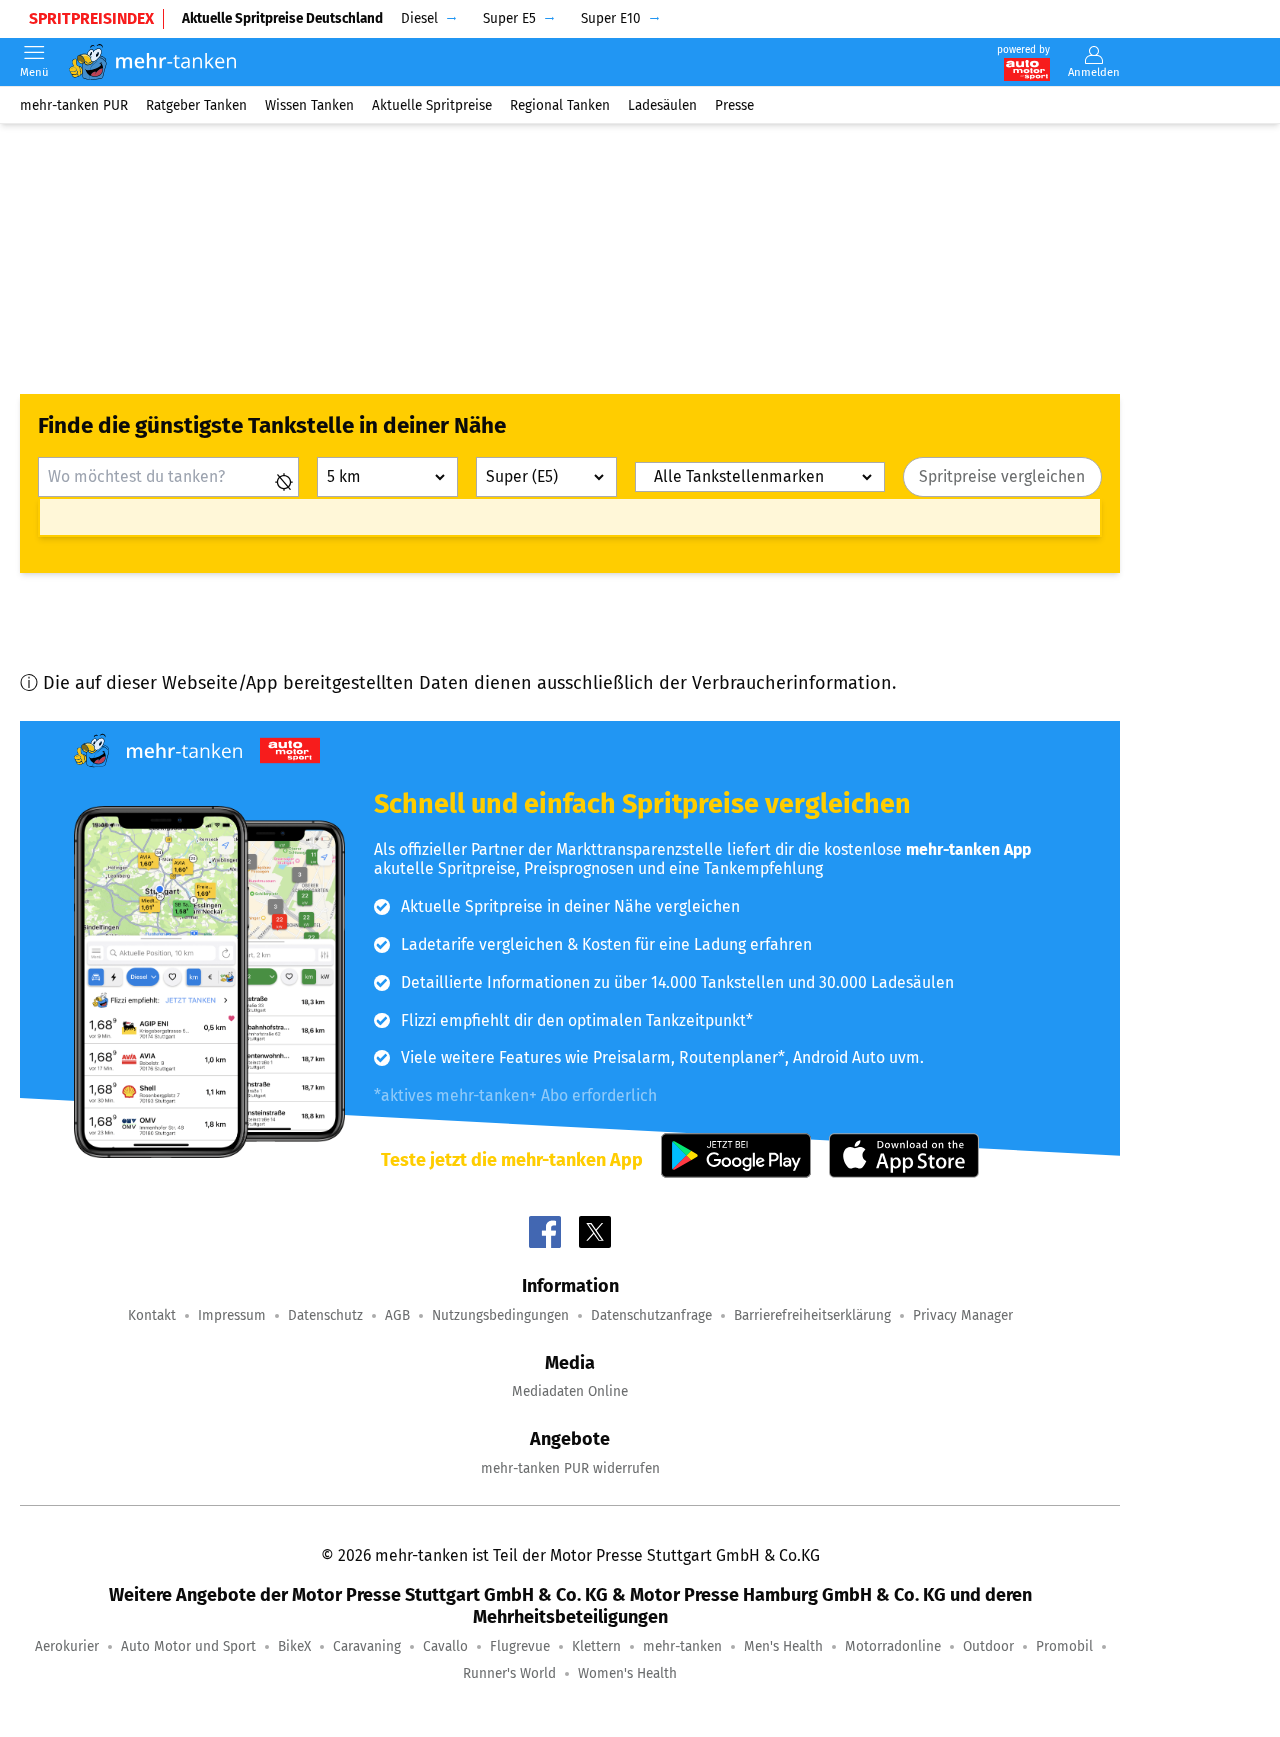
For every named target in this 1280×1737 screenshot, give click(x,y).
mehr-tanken (682, 1646)
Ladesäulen (662, 104)
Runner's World (509, 1673)
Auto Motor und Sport (188, 1646)
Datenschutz (325, 1315)
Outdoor (988, 1646)
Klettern (596, 1646)
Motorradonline (893, 1646)
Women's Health (627, 1673)
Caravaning (367, 1646)
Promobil (1064, 1646)
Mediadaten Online (570, 1391)
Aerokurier (67, 1646)
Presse (734, 104)
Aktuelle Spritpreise (432, 104)
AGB (397, 1315)
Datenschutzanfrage (651, 1315)
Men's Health (783, 1646)
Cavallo (445, 1646)
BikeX (294, 1646)
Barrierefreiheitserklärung (812, 1315)
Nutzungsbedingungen (500, 1315)
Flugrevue (520, 1646)
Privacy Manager (963, 1315)
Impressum (232, 1315)
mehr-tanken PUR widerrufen (570, 1468)
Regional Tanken (560, 104)
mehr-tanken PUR (74, 104)
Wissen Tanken (309, 104)
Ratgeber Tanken (196, 104)
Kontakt (152, 1315)
